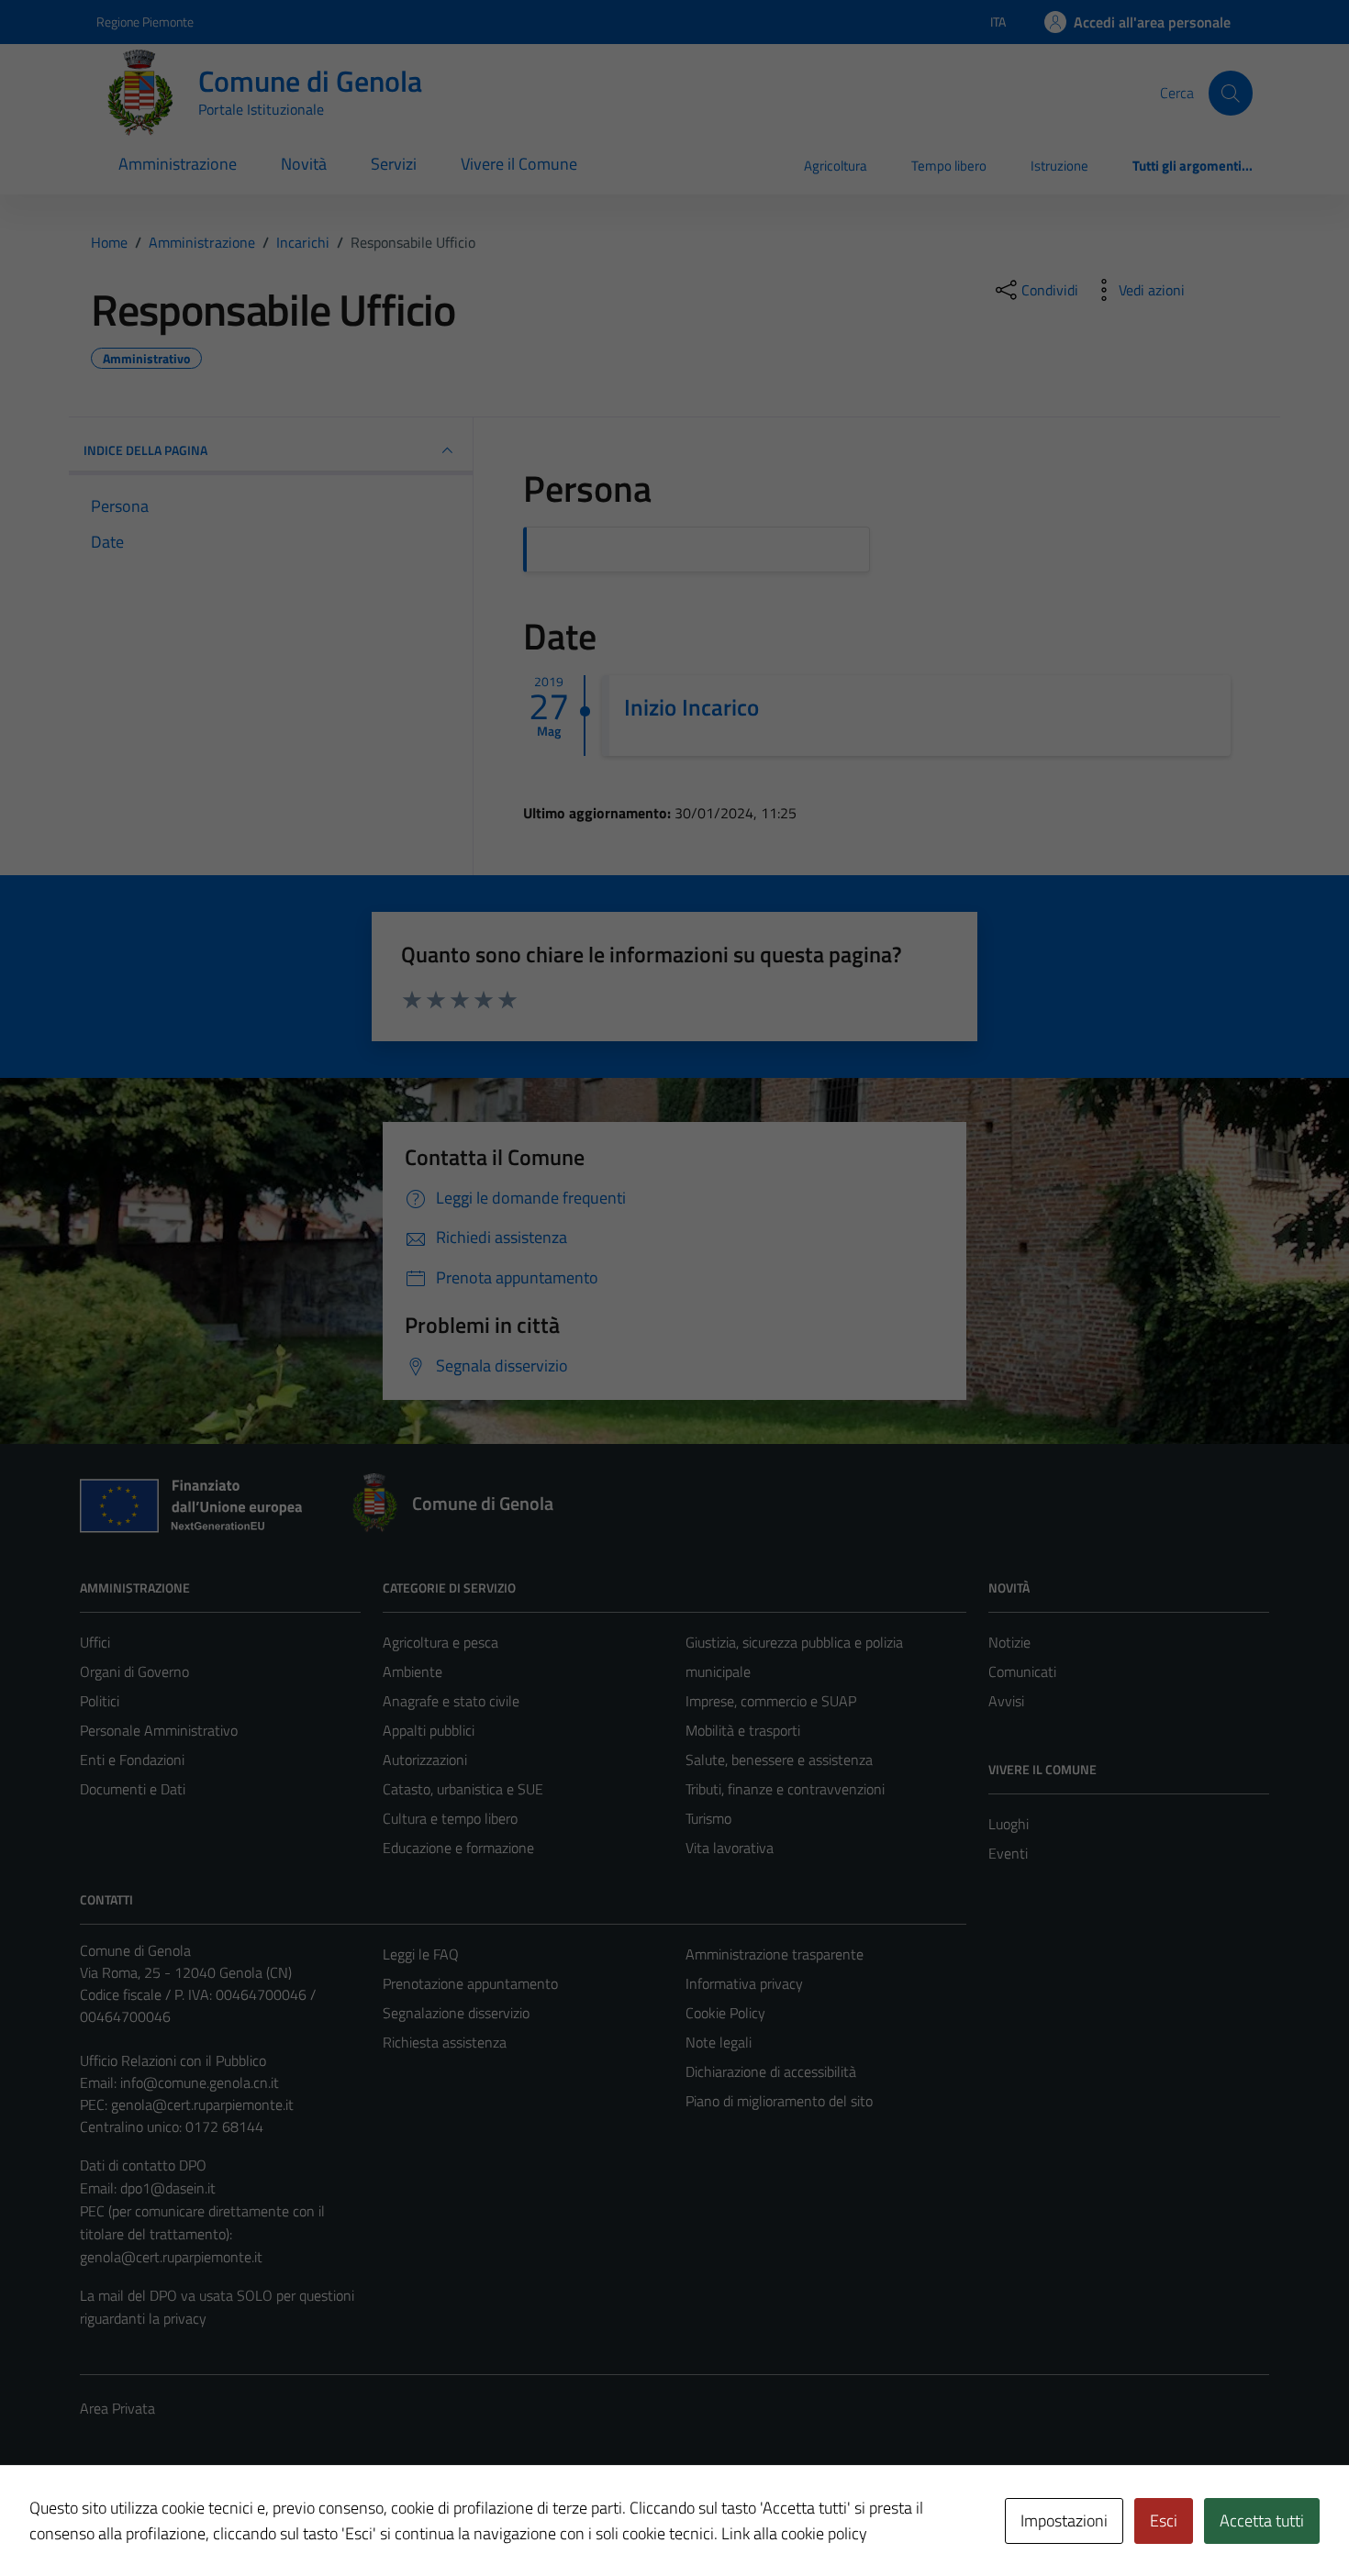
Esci (1164, 2520)
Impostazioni (1064, 2520)
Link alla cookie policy (794, 2533)
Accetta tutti (1262, 2520)
